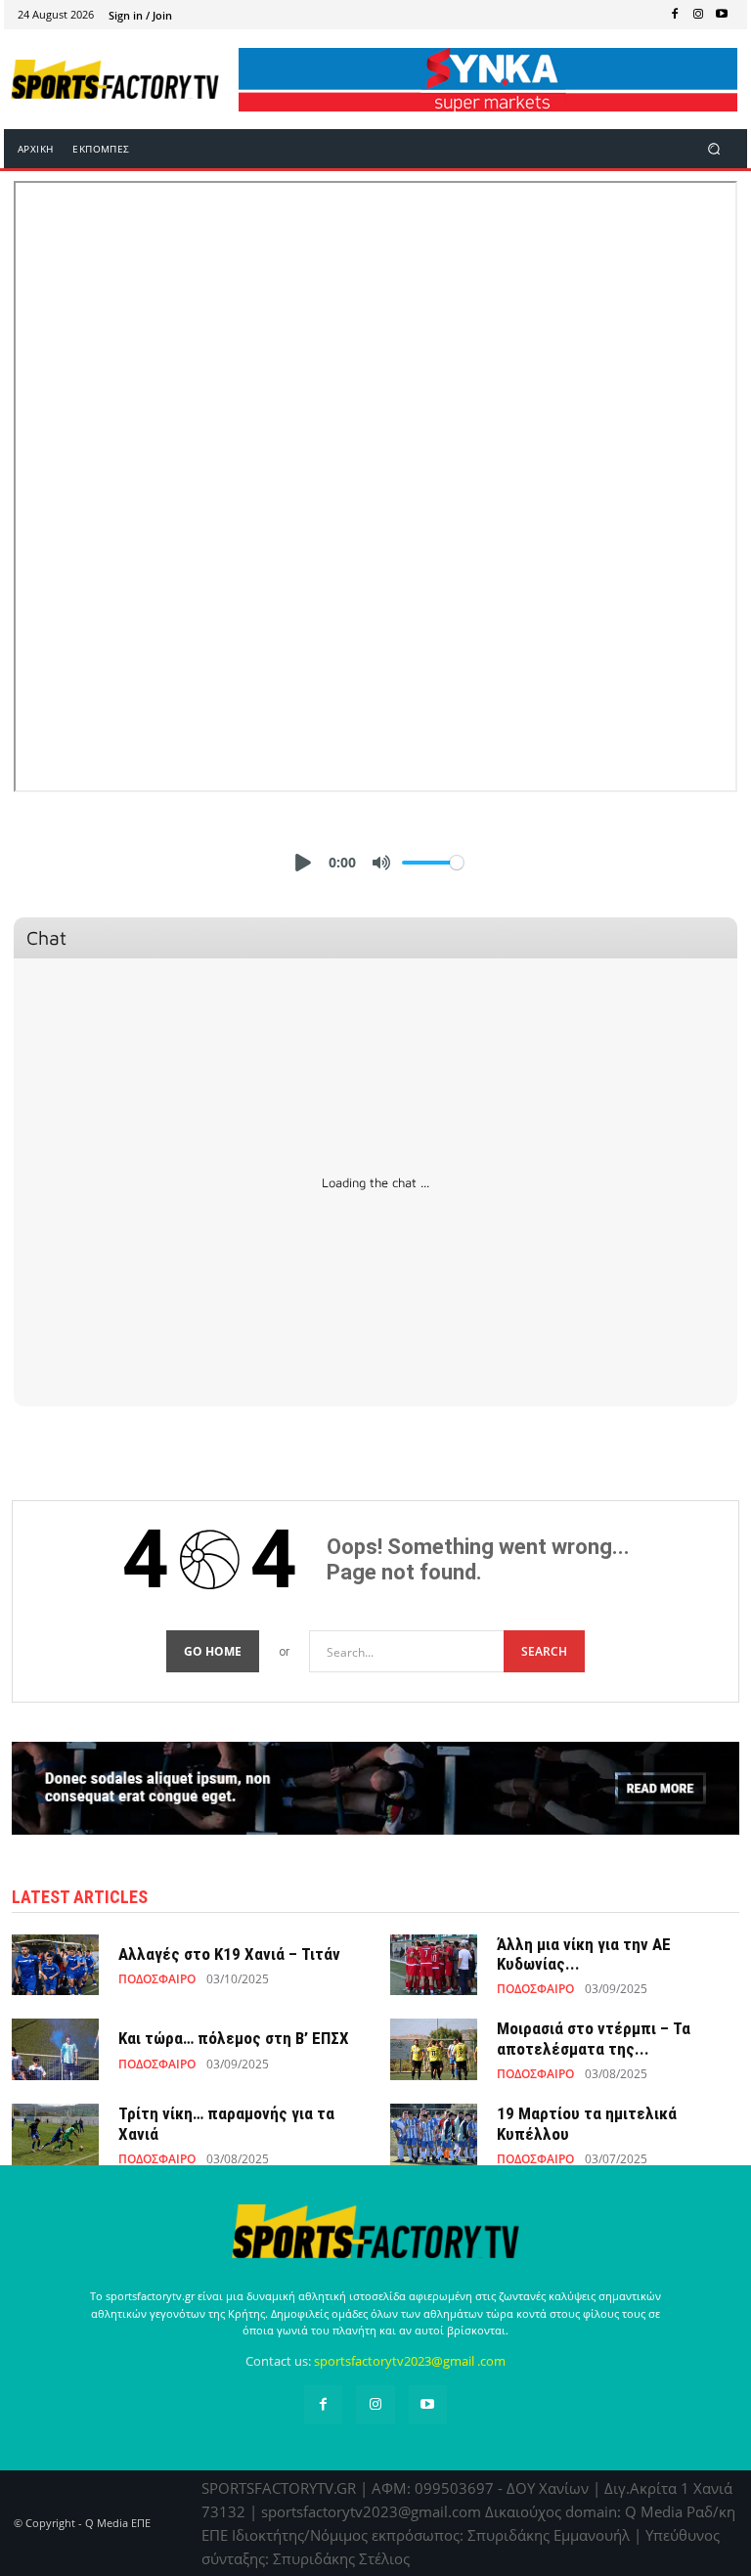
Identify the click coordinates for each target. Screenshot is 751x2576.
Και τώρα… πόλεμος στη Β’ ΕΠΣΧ (234, 2038)
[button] (714, 149)
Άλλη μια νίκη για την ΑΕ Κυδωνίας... (584, 1954)
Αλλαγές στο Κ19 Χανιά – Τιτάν (229, 1954)
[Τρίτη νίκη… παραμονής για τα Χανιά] (55, 2134)
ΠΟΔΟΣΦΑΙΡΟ (157, 1979)
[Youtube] (722, 15)
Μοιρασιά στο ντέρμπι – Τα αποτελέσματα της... (594, 2038)
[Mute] (381, 863)
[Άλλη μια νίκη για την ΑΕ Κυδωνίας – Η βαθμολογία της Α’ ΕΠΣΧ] (434, 1965)
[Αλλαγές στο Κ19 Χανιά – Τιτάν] (55, 1965)
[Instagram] (698, 15)
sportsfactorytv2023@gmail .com (410, 2361)
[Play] (303, 863)
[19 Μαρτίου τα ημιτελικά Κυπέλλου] (434, 2134)
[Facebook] (675, 15)
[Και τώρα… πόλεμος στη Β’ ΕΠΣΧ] (55, 2049)
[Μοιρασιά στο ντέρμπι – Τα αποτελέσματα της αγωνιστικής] (434, 2049)
